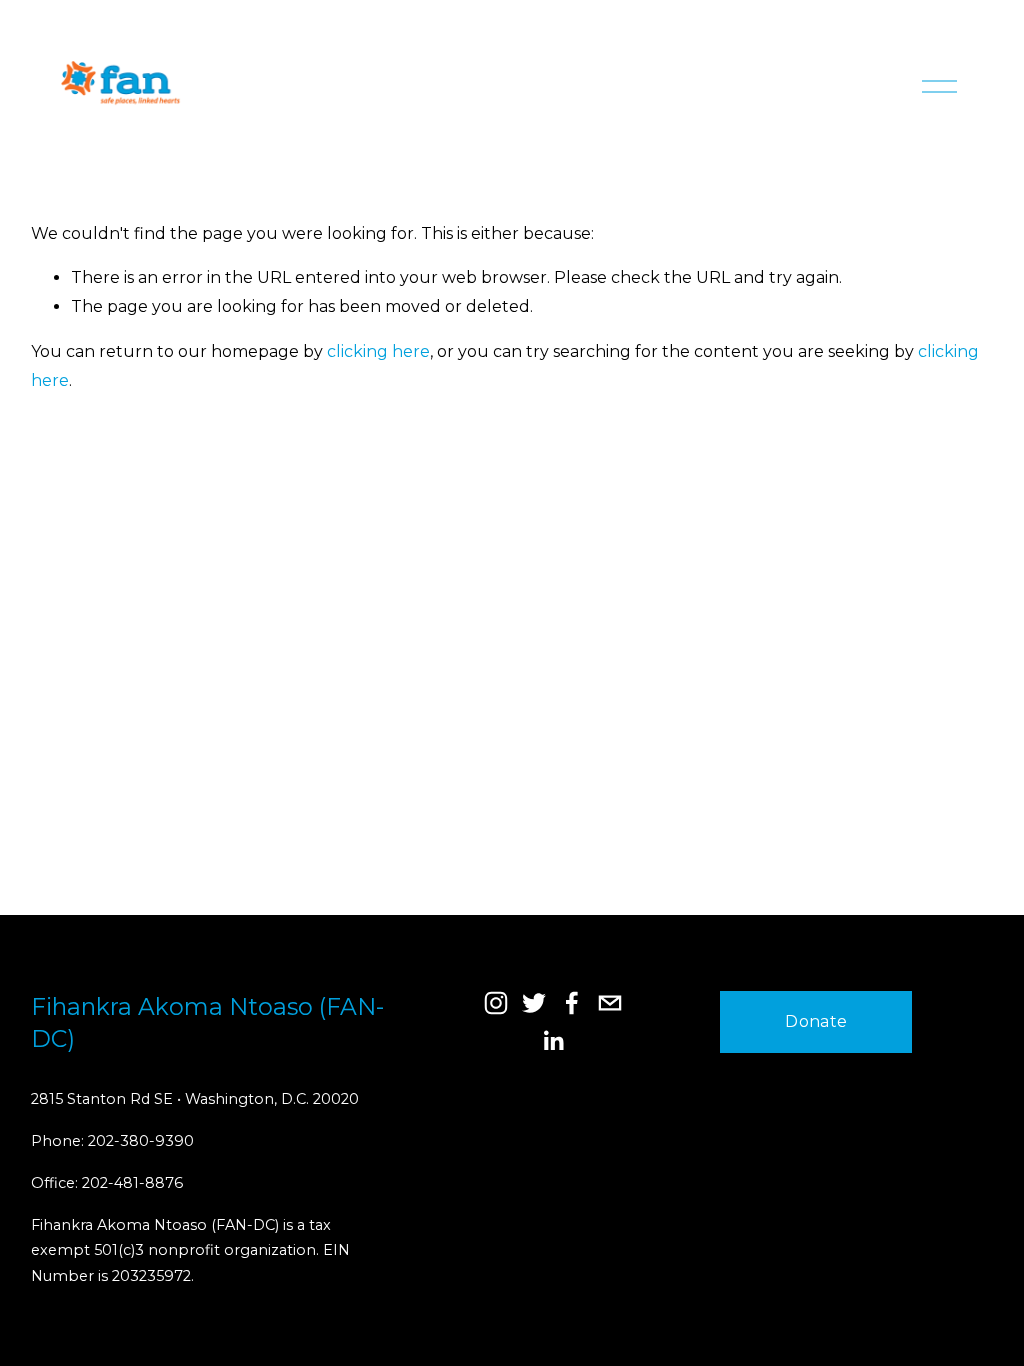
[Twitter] (534, 1003)
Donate (816, 1021)
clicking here (378, 351)
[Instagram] (496, 1003)
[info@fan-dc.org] (610, 1003)
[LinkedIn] (553, 1041)
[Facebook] (572, 1003)
